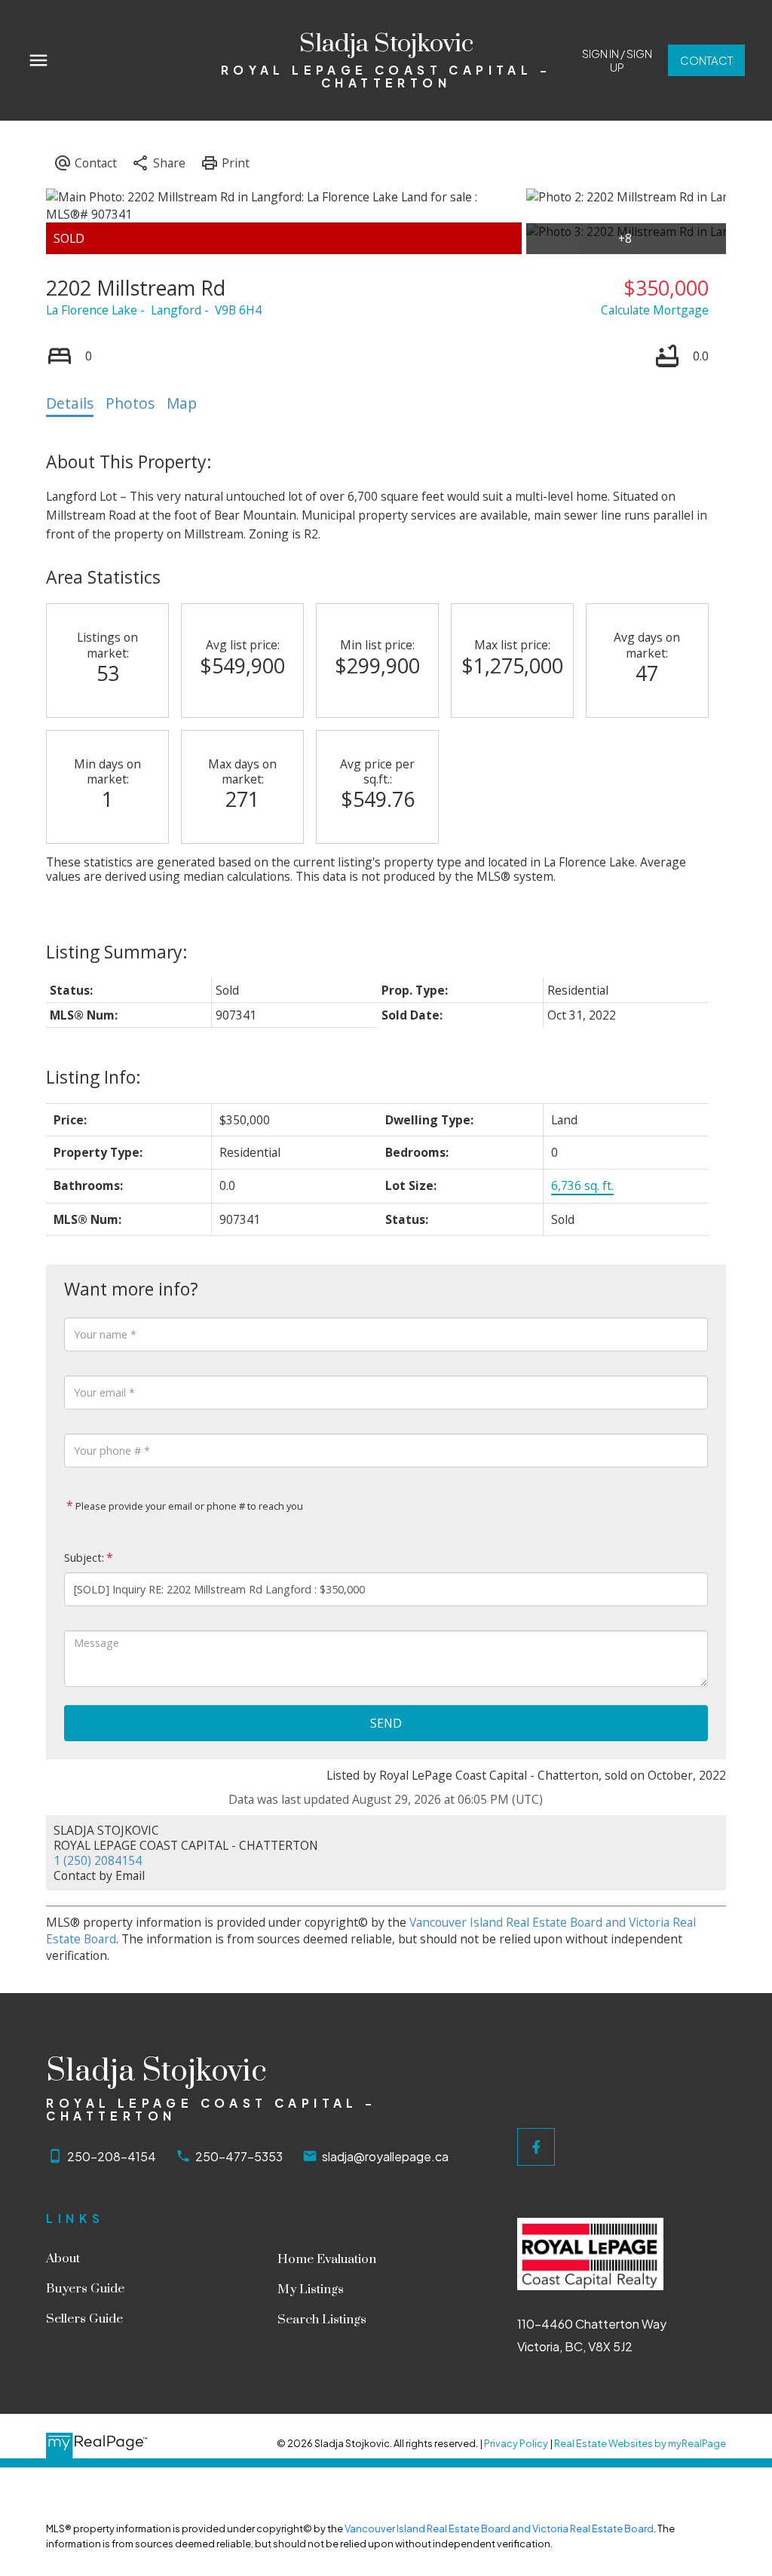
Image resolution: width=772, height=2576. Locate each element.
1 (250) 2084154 (98, 1860)
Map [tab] (182, 403)
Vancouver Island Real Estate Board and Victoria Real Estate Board (499, 2528)
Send (386, 1723)
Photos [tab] (130, 403)
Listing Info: (93, 1077)
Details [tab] (70, 403)
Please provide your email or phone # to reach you (188, 1506)
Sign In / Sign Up (617, 61)
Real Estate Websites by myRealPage (640, 2443)
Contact (706, 60)
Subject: (84, 1558)
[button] (617, 61)
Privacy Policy (516, 2443)
